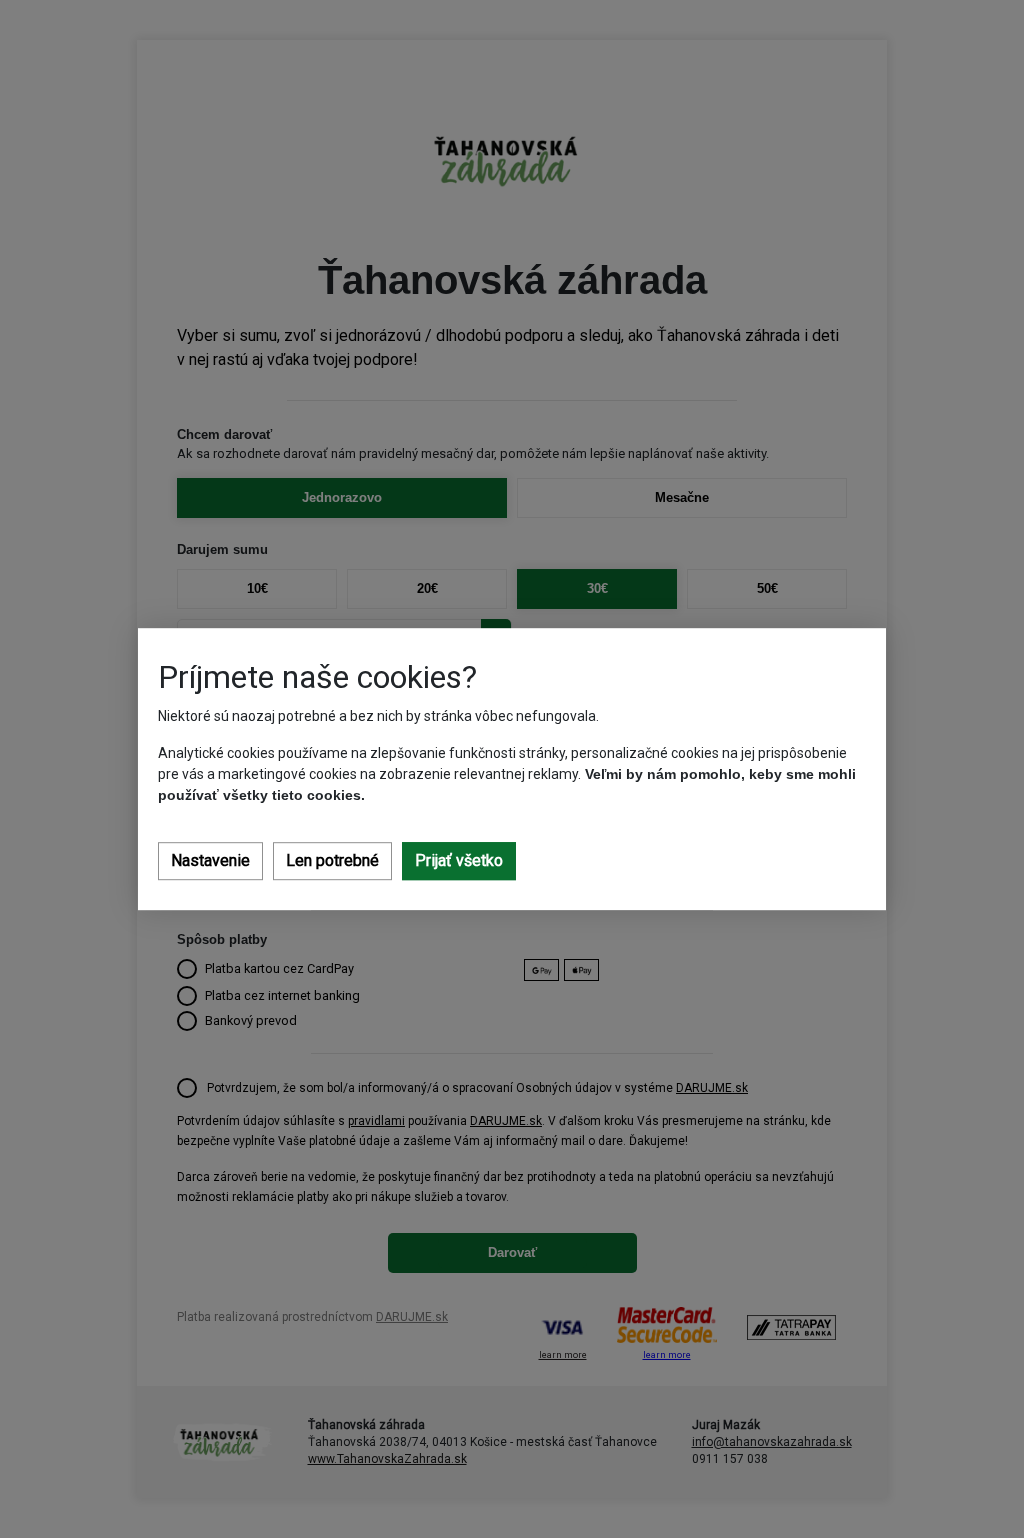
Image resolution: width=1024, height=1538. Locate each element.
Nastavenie (210, 860)
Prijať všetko (459, 860)
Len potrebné (332, 860)
